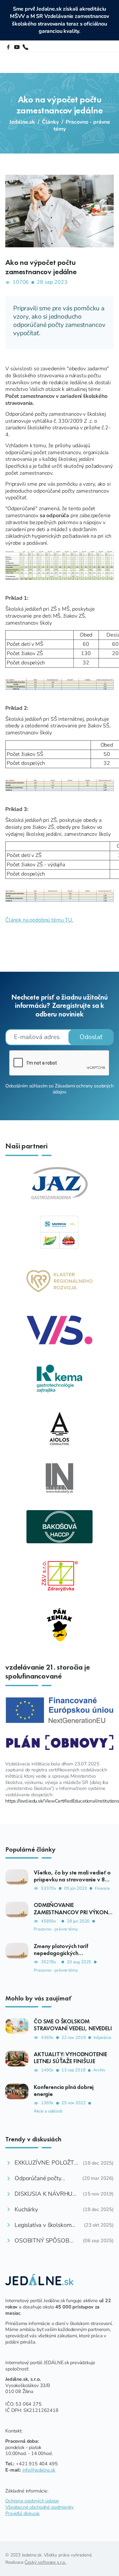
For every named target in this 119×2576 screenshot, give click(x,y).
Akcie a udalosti (48, 2111)
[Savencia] (59, 1232)
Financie (102, 1889)
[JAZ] (59, 1183)
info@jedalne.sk (39, 2470)
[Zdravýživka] (59, 1575)
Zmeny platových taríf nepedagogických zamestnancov (61, 1953)
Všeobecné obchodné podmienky (40, 2507)
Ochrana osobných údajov (32, 2501)
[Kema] (59, 1379)
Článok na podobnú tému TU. (39, 920)
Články (50, 122)
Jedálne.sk (22, 122)
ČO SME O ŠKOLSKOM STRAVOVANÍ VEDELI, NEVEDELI (73, 2025)
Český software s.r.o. (45, 2562)
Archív (99, 2070)
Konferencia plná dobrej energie (64, 2090)
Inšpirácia (102, 2038)
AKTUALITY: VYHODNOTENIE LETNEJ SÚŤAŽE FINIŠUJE (70, 2058)
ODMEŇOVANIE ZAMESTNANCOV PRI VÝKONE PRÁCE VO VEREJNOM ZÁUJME (72, 1912)
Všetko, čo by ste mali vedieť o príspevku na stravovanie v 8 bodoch (72, 1879)
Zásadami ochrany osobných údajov (83, 1089)
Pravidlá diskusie (22, 2513)
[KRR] (59, 1281)
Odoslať (91, 1037)
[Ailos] (59, 1428)
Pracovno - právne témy (82, 125)
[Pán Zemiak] (59, 1625)
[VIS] (59, 1330)
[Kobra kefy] (59, 1477)
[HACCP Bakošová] (59, 1526)
